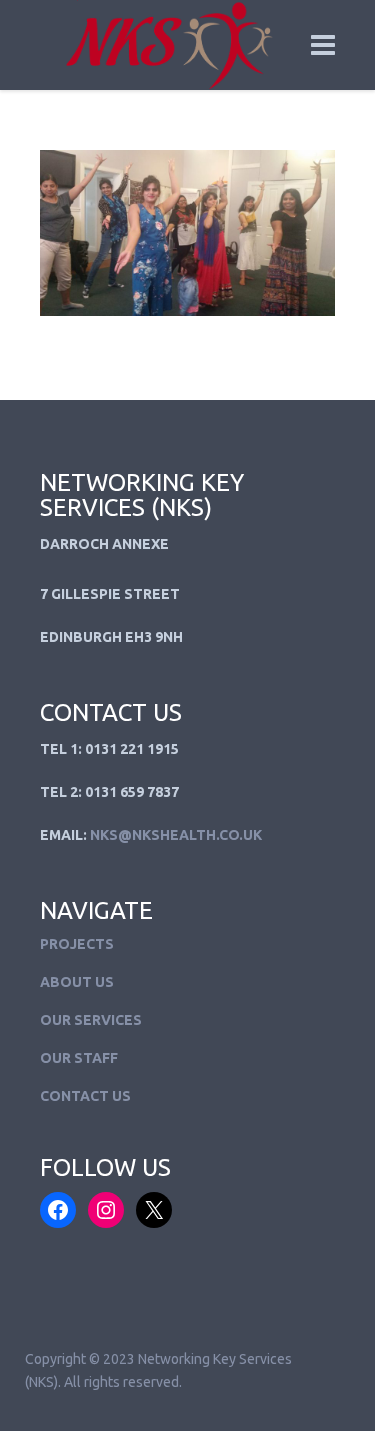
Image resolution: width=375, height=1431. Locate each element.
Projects (77, 944)
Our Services (91, 1020)
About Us (77, 982)
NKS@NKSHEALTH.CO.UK (176, 835)
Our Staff (79, 1058)
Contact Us (85, 1096)
